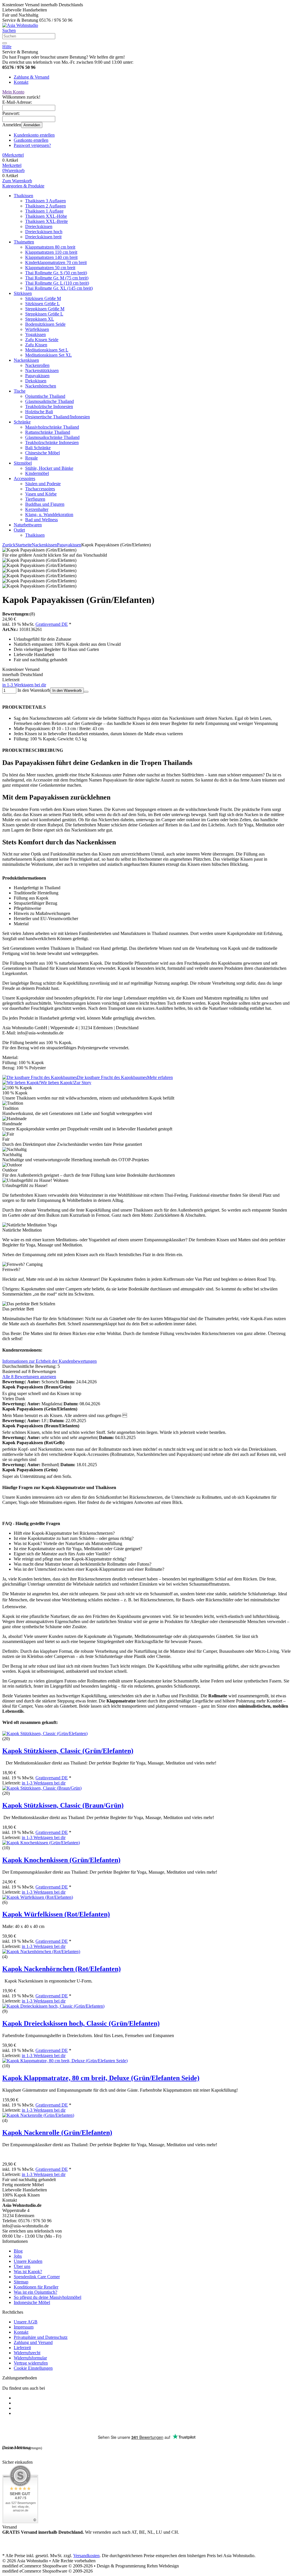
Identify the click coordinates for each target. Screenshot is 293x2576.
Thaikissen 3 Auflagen (45, 201)
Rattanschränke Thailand (48, 432)
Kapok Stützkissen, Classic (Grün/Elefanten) (68, 1751)
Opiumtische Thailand (45, 396)
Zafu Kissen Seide (42, 340)
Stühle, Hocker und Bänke (49, 468)
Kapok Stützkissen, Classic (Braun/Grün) (63, 1805)
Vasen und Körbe (41, 494)
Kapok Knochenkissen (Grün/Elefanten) (61, 1860)
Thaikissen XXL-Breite (46, 221)
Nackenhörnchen (41, 386)
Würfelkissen (37, 329)
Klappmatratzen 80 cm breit (50, 247)
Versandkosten (86, 2556)
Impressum (24, 2327)
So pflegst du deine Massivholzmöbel (47, 2297)
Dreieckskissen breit (43, 237)
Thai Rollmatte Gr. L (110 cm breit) (57, 283)
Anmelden (32, 125)
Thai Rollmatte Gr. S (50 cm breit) (56, 273)
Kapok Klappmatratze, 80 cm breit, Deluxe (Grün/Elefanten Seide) (101, 2078)
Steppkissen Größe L (44, 314)
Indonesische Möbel (32, 2302)
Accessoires (24, 478)
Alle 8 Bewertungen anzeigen (29, 1377)
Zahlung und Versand (33, 2342)
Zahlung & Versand (31, 77)
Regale (31, 458)
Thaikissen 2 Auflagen (45, 206)
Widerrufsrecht (27, 2353)
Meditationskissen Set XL (48, 355)
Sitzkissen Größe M (43, 298)
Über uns (22, 2266)
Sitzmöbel (23, 463)
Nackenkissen (26, 360)
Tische (20, 391)
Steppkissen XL (40, 319)
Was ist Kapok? (28, 2272)
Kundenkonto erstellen (34, 135)
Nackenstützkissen (42, 370)
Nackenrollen (37, 365)
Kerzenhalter (37, 509)
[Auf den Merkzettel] (86, 692)
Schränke (22, 422)
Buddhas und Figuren (45, 504)
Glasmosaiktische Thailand (50, 401)
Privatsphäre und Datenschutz (41, 2337)
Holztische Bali (39, 412)
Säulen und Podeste (43, 484)
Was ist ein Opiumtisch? (35, 2292)
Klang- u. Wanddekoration (49, 514)
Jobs (18, 2256)
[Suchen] (5, 43)
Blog (18, 2251)
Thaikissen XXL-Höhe (46, 216)
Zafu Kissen (36, 345)
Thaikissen (23, 196)
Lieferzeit (22, 2348)
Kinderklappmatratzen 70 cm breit (56, 262)
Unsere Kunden (28, 2261)
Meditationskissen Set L (47, 350)
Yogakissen (35, 334)
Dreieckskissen (39, 226)
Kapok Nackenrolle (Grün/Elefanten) (57, 2133)
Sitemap (21, 2282)
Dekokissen (36, 381)
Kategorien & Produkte (23, 186)
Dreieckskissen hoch (44, 232)
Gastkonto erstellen (31, 140)
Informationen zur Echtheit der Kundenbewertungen (50, 1361)
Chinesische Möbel (42, 453)
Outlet (19, 530)
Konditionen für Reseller (36, 2287)
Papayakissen (37, 376)
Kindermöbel (37, 473)
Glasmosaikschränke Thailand (52, 437)
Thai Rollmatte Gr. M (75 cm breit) (57, 278)
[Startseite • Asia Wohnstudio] (20, 25)
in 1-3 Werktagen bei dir (24, 685)
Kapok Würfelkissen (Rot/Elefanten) (56, 1914)
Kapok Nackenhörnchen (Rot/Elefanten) (62, 1969)
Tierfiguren (35, 499)
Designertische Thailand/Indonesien (58, 417)
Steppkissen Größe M (45, 309)
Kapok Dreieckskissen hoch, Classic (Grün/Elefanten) (81, 2023)
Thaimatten (24, 242)
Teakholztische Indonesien (49, 406)
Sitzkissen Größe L (42, 304)
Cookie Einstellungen (33, 2368)
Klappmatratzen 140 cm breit (51, 257)
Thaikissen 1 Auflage (44, 211)
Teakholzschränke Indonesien (52, 442)
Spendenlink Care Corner (37, 2277)
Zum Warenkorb (17, 181)
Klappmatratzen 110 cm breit (51, 252)
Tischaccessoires (40, 489)
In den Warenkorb (67, 691)
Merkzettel (12, 165)
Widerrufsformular (30, 2358)
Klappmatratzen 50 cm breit (50, 268)
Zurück (9, 545)
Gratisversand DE (52, 624)
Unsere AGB (26, 2322)
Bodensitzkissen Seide (45, 324)
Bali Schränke (38, 448)
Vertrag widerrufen (31, 2363)
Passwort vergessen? (32, 145)
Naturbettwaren (28, 525)
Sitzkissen (23, 293)
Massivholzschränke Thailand (52, 427)
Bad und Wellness (41, 520)
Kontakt (21, 82)
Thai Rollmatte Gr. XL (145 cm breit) (59, 288)
